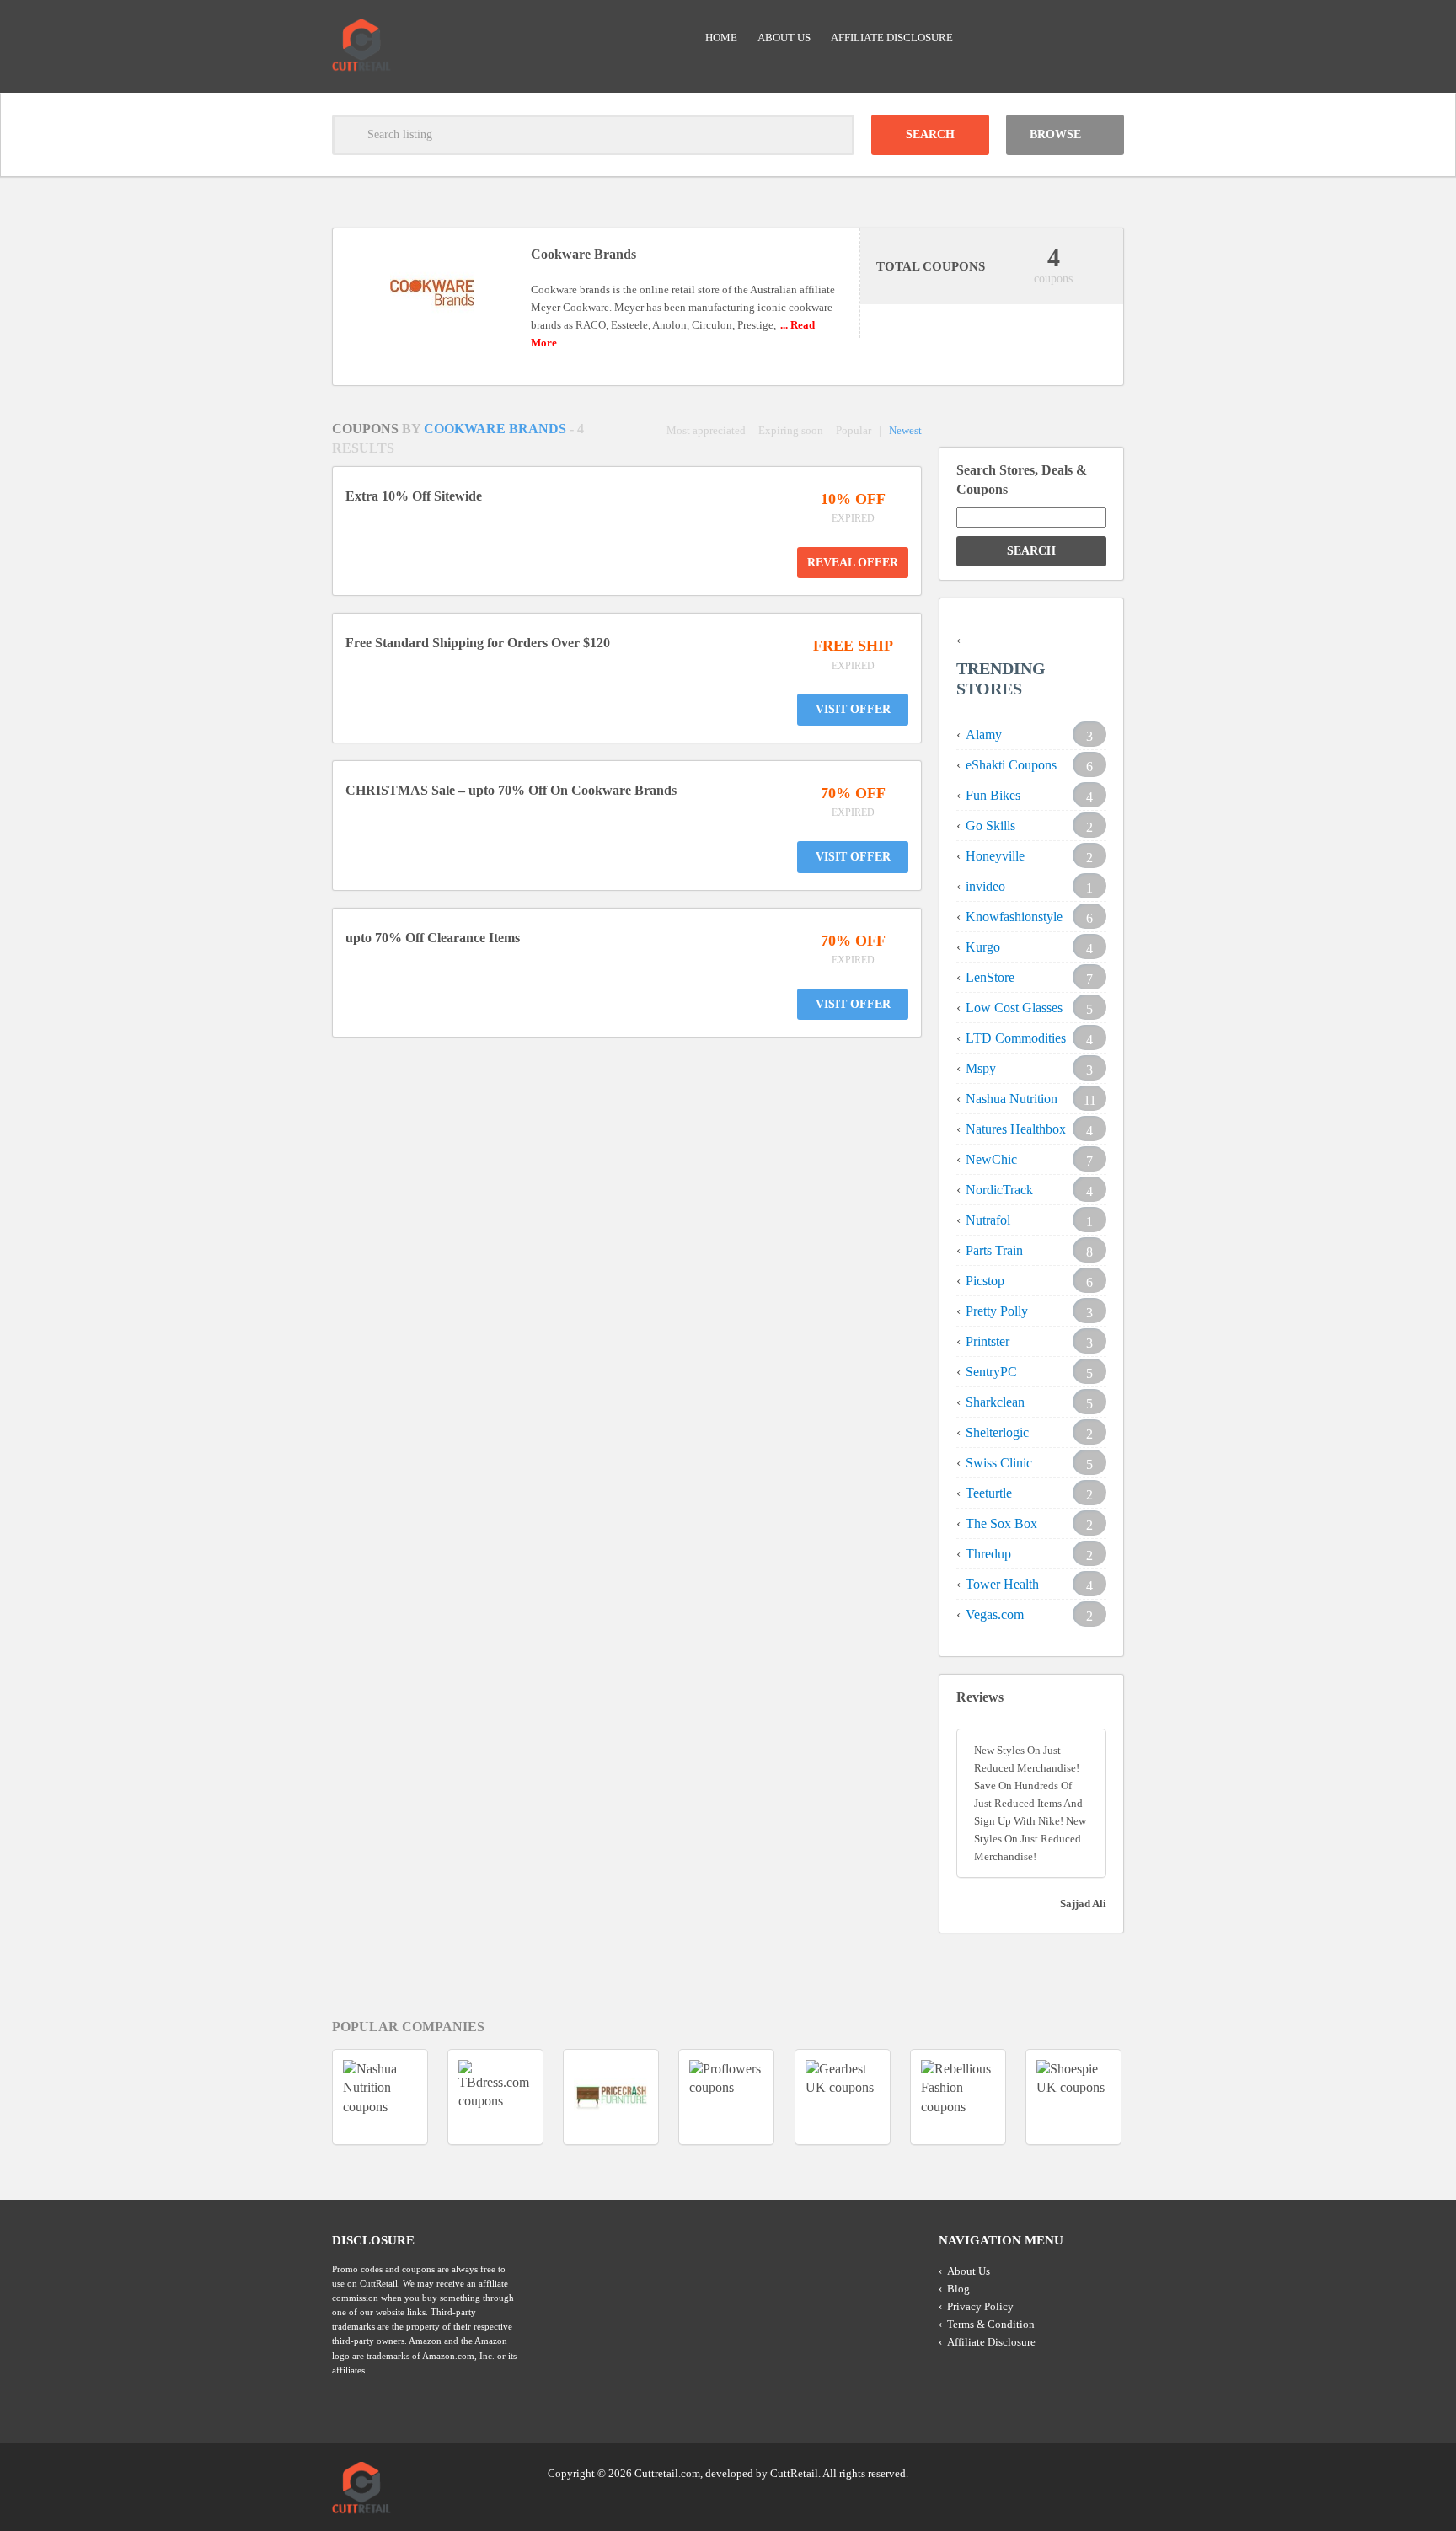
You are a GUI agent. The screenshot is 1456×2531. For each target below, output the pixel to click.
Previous (302, 2097)
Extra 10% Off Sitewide (414, 496)
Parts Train (994, 1250)
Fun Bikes (993, 795)
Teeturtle (989, 1493)
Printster (988, 1341)
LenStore (990, 977)
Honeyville (995, 856)
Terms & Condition (991, 2324)
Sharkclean (995, 1402)
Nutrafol (988, 1220)
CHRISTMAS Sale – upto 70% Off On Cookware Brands (511, 790)
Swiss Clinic (999, 1463)
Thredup (988, 1554)
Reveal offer (853, 563)
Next (1154, 2097)
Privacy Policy (980, 2306)
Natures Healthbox (1016, 1129)
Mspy (981, 1068)
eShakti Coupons (1011, 765)
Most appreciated (706, 430)
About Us (784, 38)
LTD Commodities (1016, 1038)
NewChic (991, 1159)
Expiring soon (791, 430)
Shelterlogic (997, 1432)
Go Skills (990, 826)
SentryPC (991, 1372)
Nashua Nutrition (1012, 1099)
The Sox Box (1001, 1523)
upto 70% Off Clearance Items (433, 938)
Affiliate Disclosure (892, 38)
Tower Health (1002, 1584)
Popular (854, 430)
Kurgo (983, 947)
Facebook (1110, 2472)
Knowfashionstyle (1014, 917)
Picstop (985, 1281)
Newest (905, 430)
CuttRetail (794, 2473)
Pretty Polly (997, 1311)
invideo (985, 886)
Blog (958, 2289)
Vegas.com (995, 1614)
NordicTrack (999, 1190)
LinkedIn (1078, 2472)
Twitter (1046, 2472)
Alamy (984, 735)
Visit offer (853, 709)
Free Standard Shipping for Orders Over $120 (478, 643)
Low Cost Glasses (1014, 1008)
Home (721, 38)
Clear (834, 135)
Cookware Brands (497, 429)
